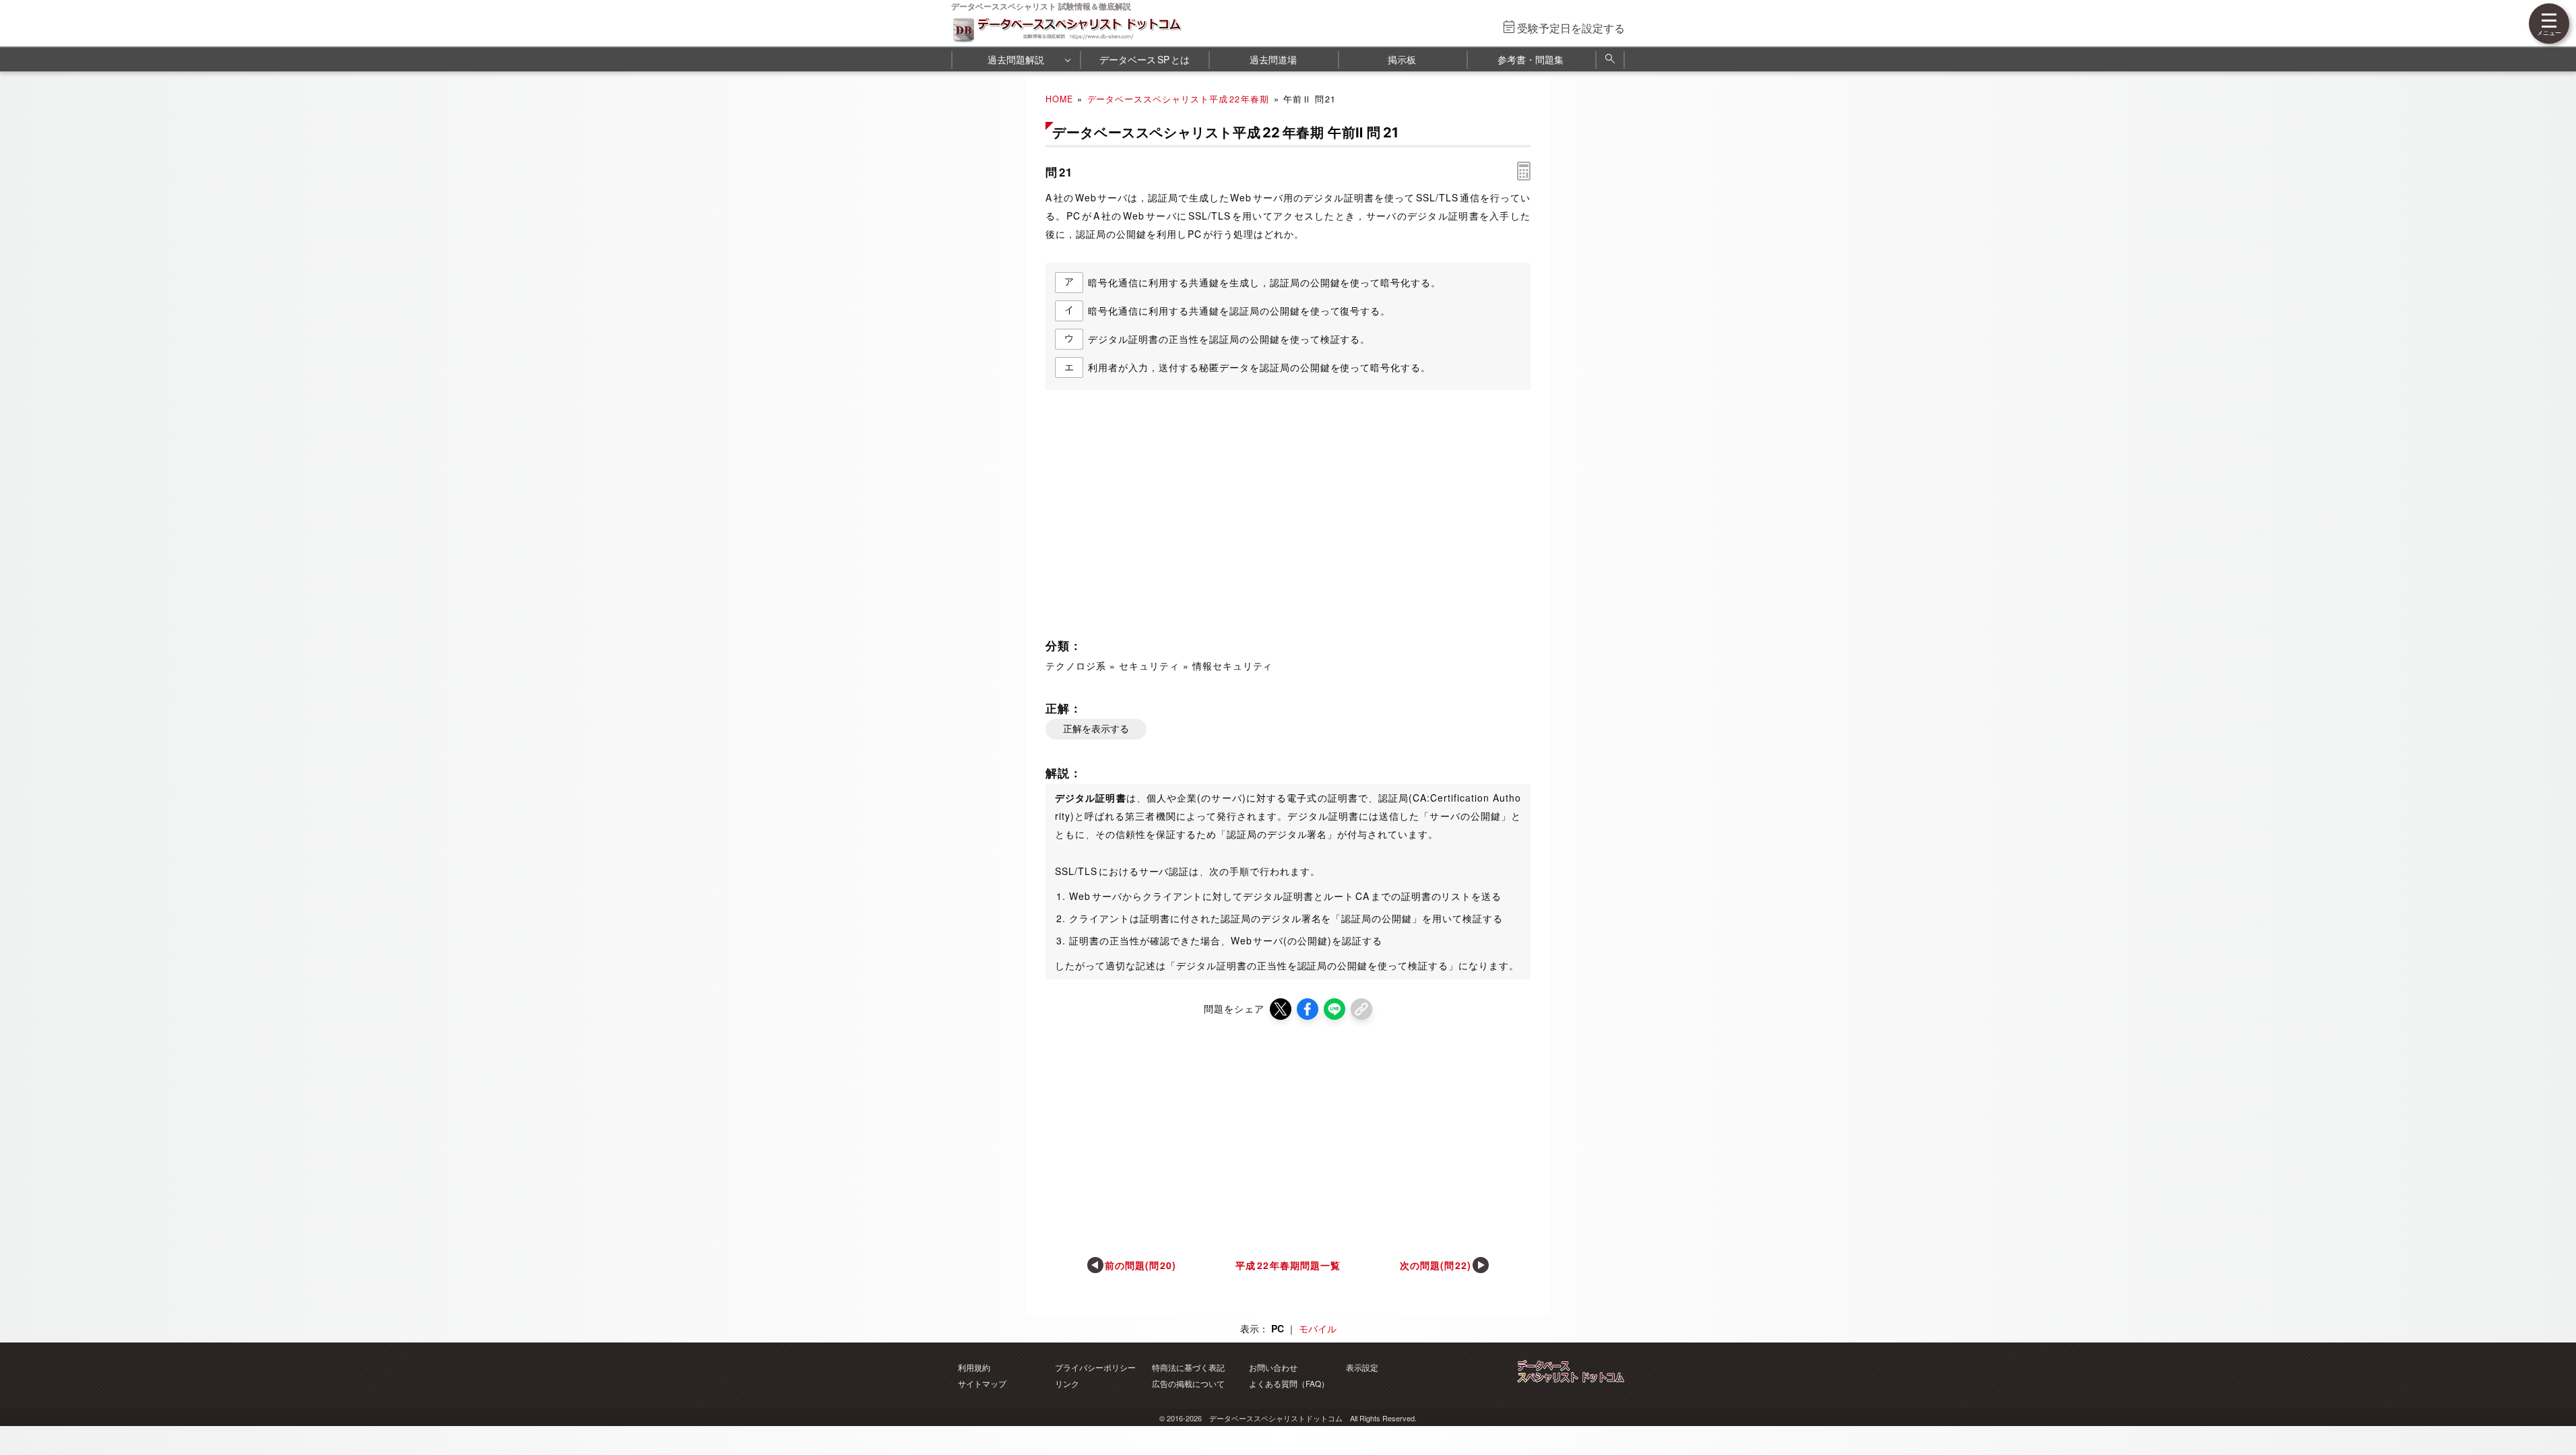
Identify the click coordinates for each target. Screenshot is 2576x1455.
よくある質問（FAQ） (1289, 1383)
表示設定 (1362, 1367)
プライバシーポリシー (1095, 1367)
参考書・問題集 (1531, 59)
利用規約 (974, 1367)
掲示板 (1402, 59)
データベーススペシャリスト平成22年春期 (1179, 99)
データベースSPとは (1145, 59)
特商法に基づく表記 (1188, 1367)
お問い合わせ (1273, 1367)
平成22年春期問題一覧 (1288, 1265)
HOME (1059, 99)
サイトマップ (982, 1383)
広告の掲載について (1188, 1383)
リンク (1067, 1383)
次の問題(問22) (1436, 1265)
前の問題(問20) (1141, 1265)
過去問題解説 (1016, 59)
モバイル (1318, 1328)
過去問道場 (1273, 59)
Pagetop (2550, 1404)
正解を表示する (1096, 729)
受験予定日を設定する (1571, 28)
